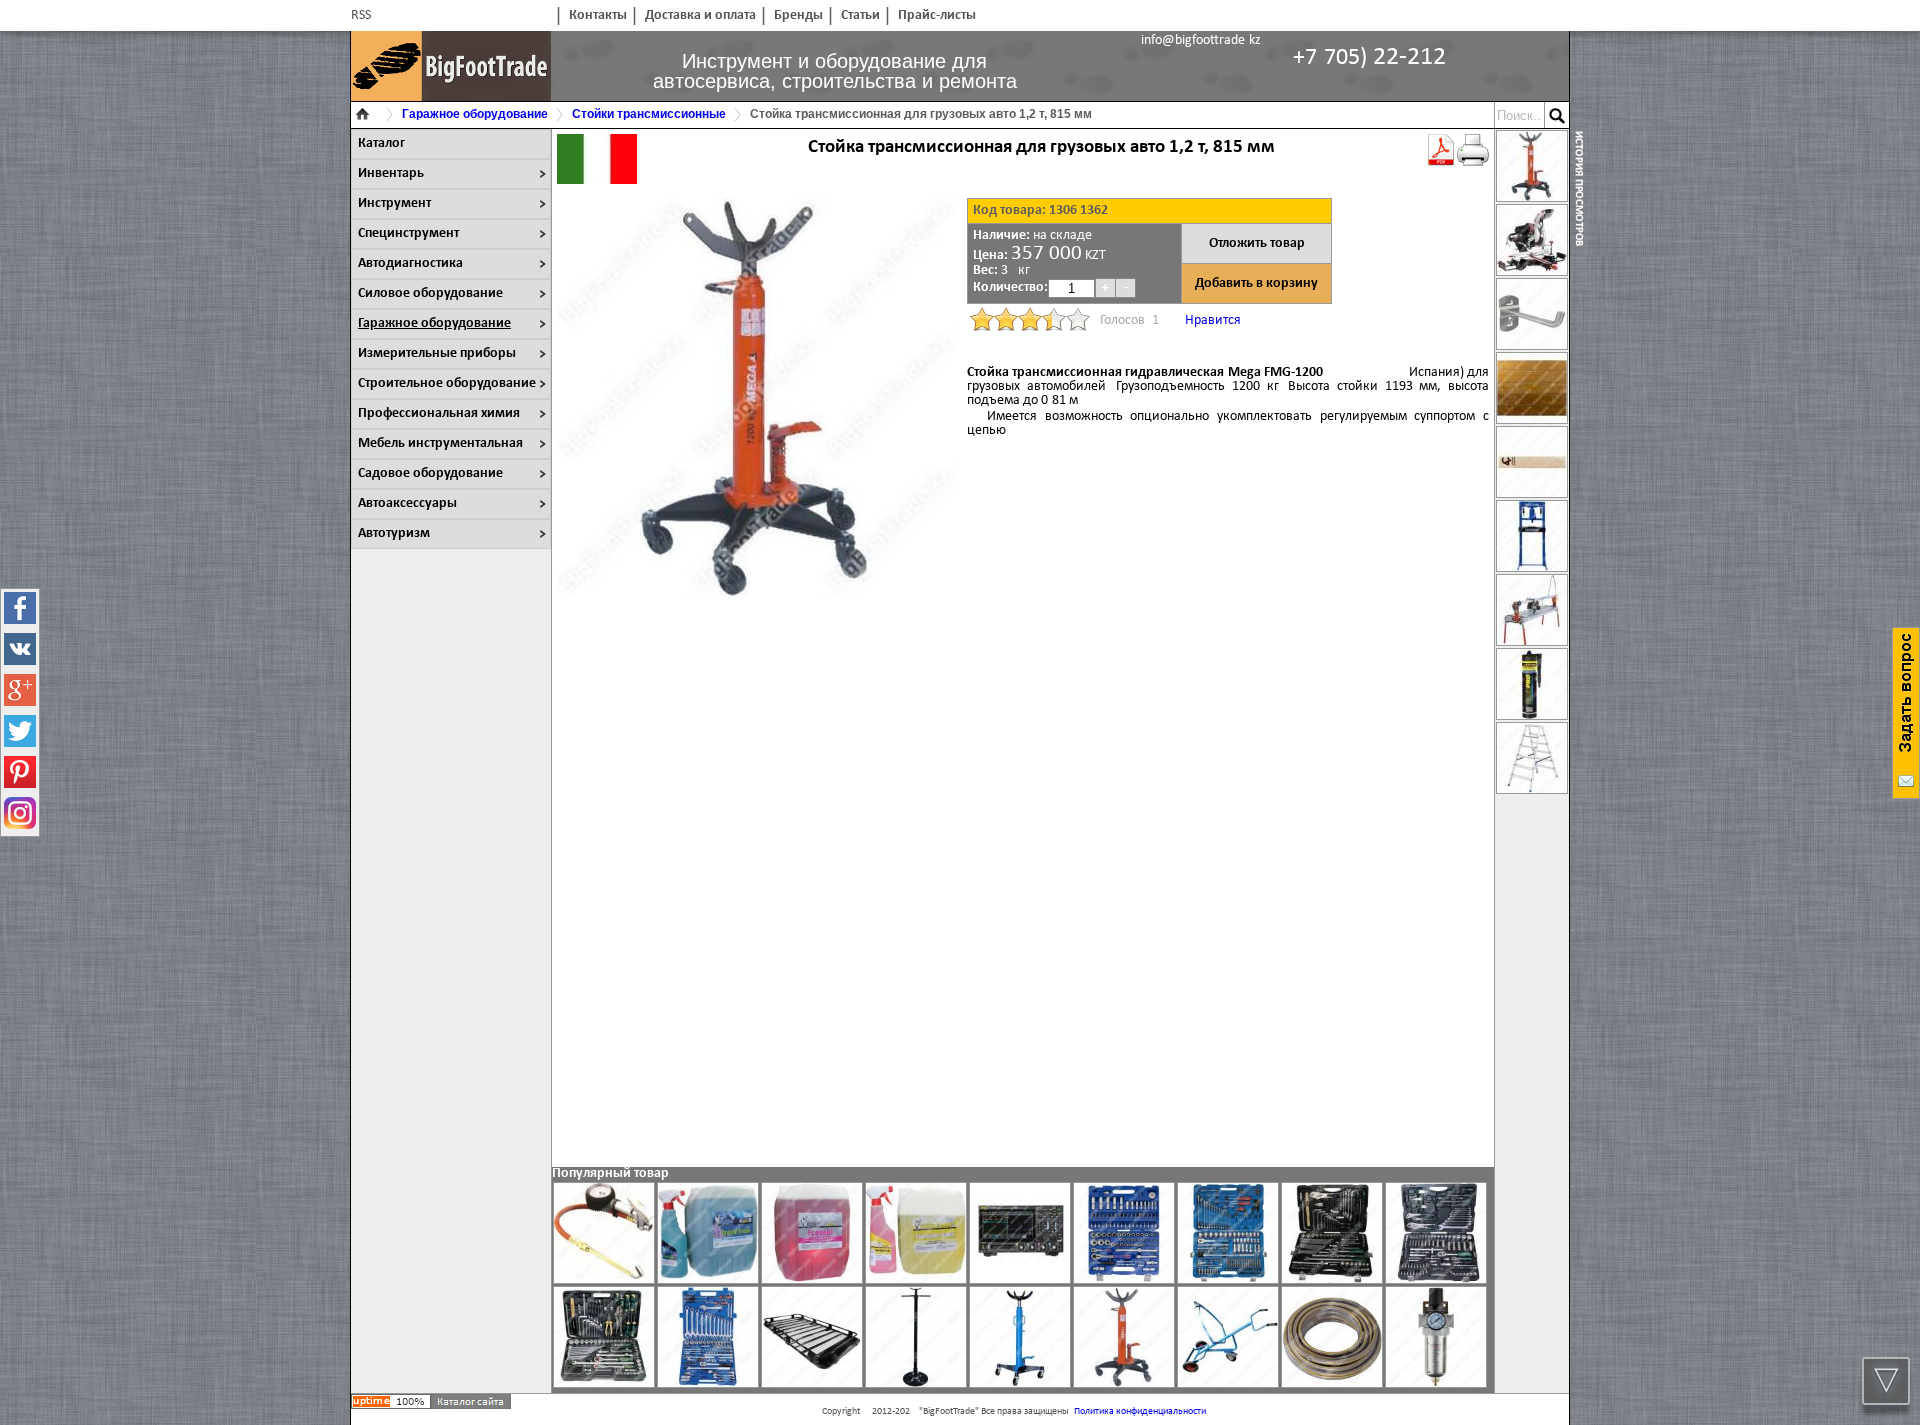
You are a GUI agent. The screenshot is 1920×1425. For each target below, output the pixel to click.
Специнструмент (408, 233)
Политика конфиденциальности (1140, 1411)
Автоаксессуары (407, 503)
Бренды (798, 15)
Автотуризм (394, 533)
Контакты (598, 15)
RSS (361, 15)
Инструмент (394, 203)
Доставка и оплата (700, 15)
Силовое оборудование (430, 293)
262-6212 (1369, 57)
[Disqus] (1023, 890)
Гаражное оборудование (434, 323)
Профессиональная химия (439, 413)
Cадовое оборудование (430, 473)
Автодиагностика (410, 263)
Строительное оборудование (447, 383)
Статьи (860, 15)
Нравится (1213, 320)
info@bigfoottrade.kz (1201, 40)
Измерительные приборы (437, 353)
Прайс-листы (937, 15)
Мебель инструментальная (440, 443)
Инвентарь (391, 173)
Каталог (381, 143)
